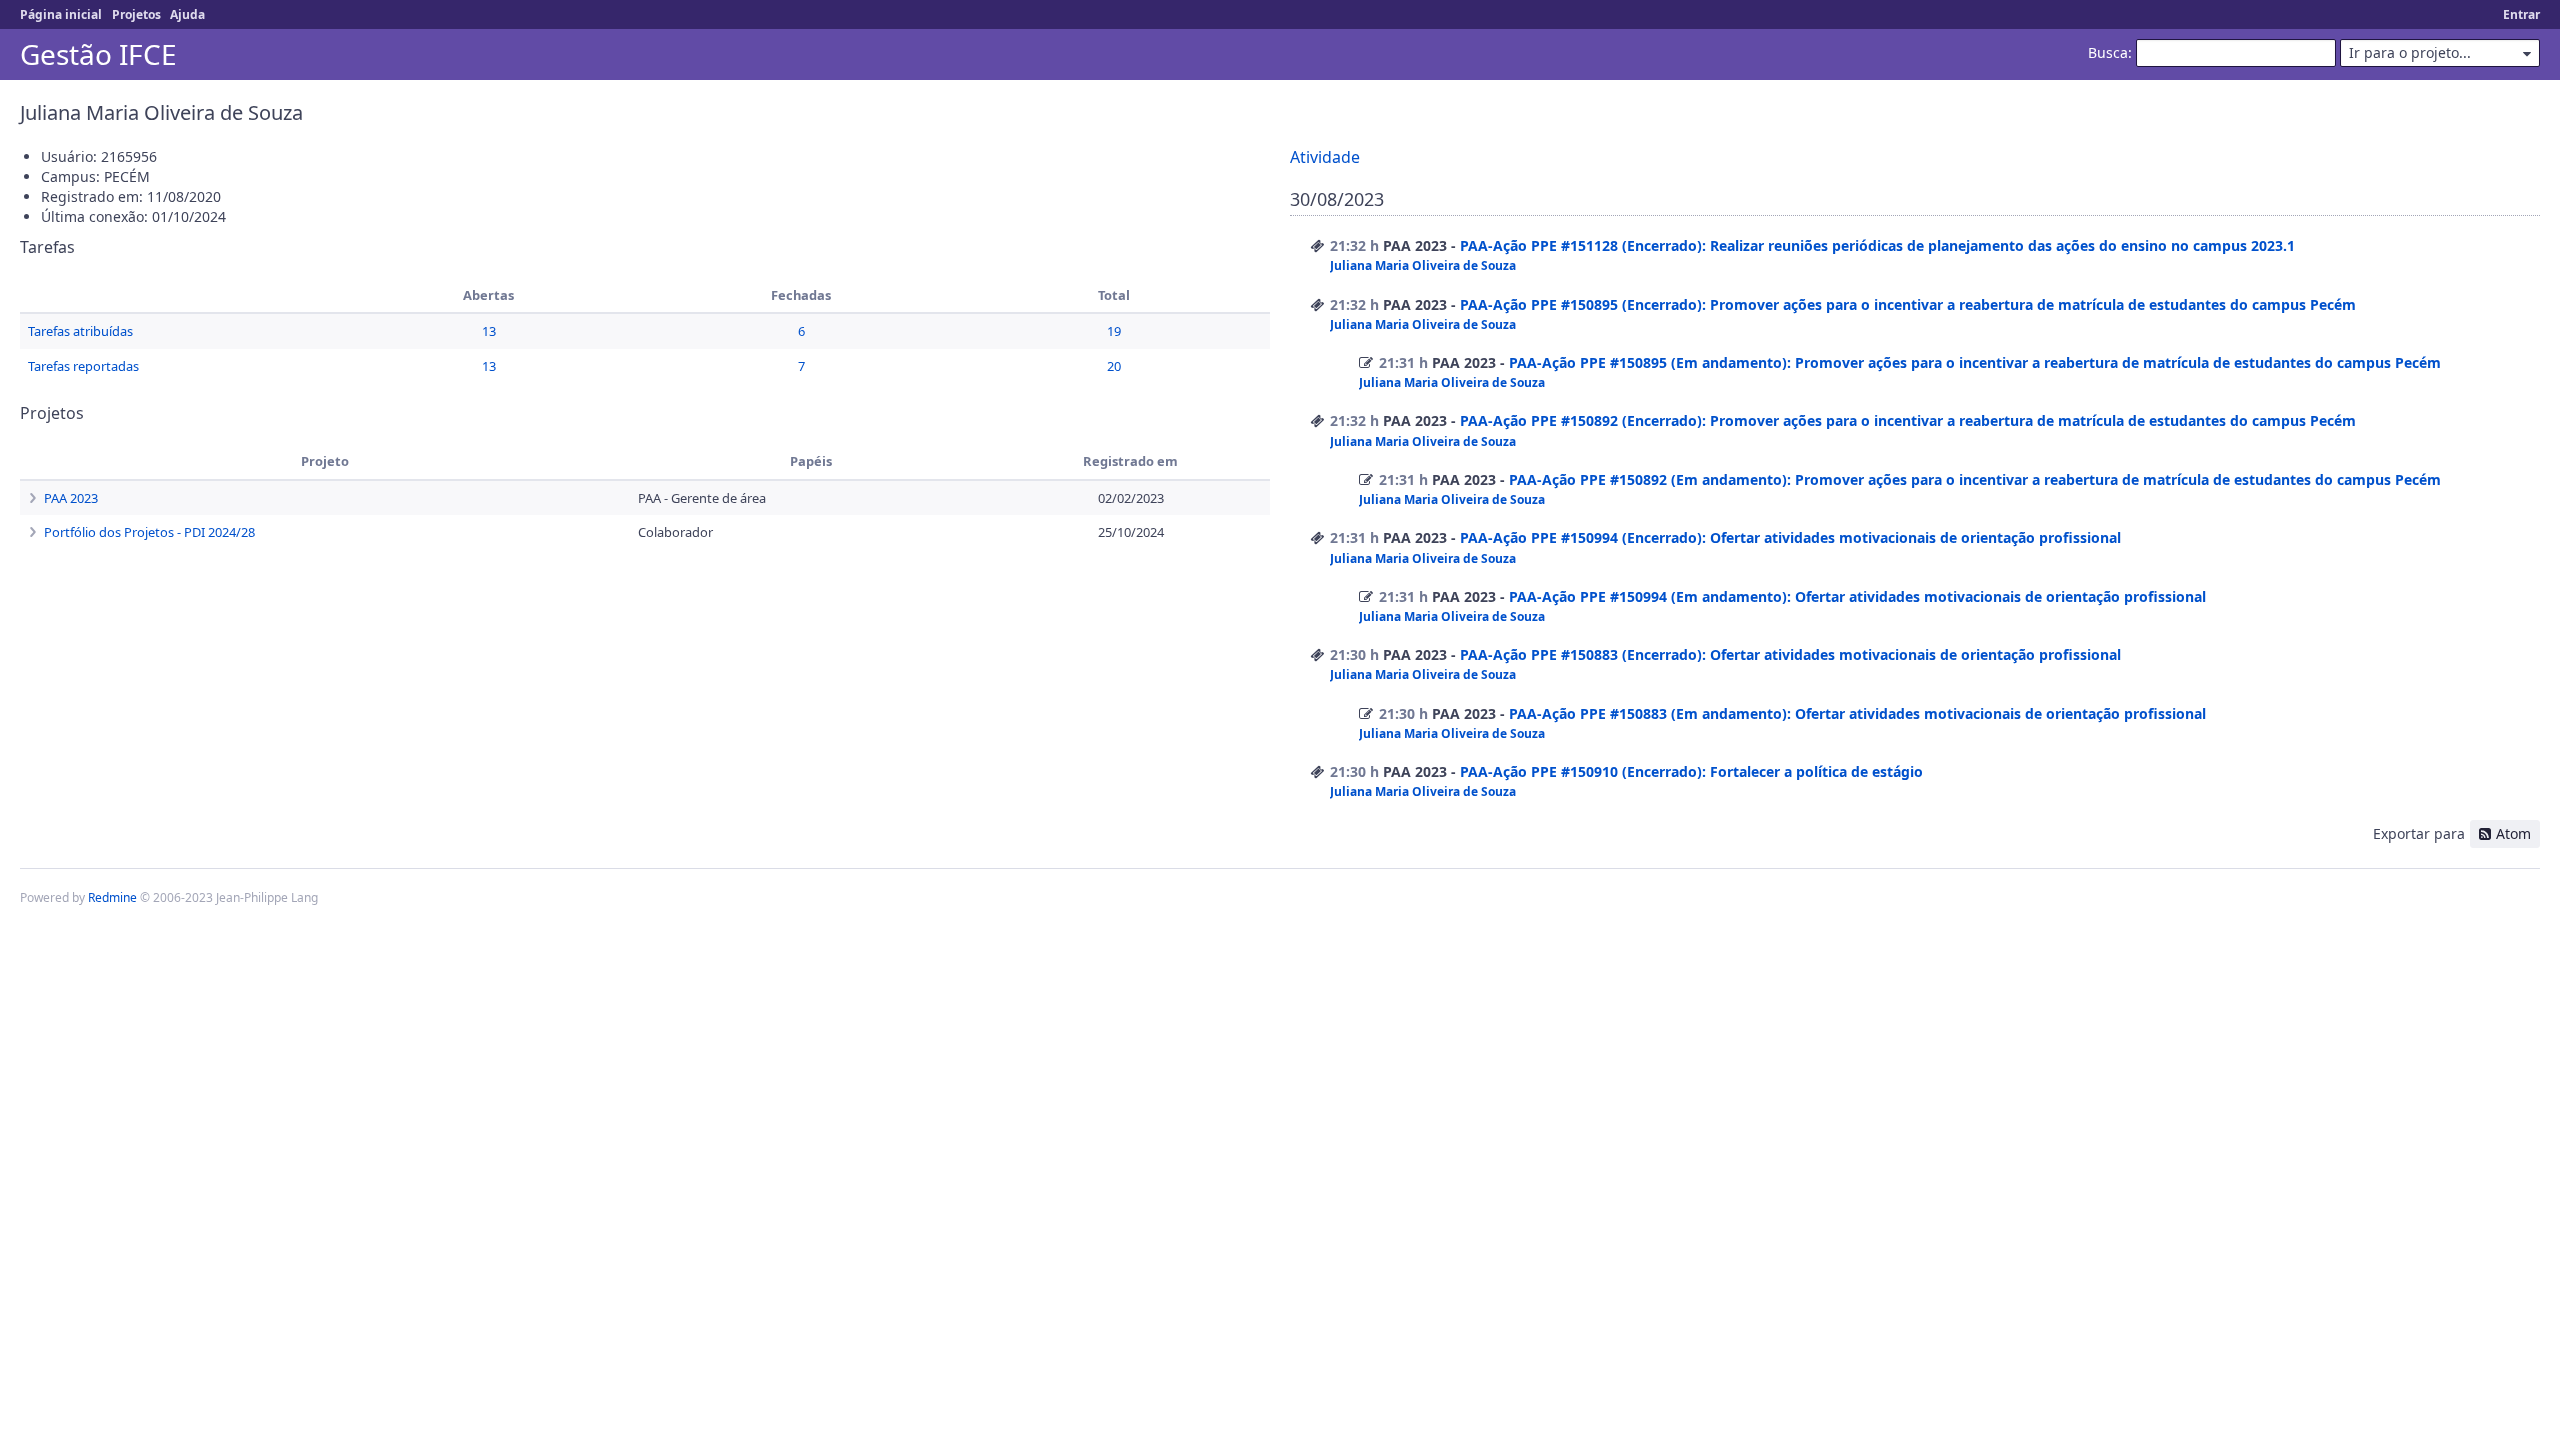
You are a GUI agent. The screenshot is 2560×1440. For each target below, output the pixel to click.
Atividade (1325, 157)
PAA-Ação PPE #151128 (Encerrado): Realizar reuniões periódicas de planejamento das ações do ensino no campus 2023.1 (1877, 245)
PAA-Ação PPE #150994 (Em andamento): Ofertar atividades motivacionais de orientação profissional (1857, 596)
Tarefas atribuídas (80, 331)
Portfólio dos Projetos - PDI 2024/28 (149, 532)
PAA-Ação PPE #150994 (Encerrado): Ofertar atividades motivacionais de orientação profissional (1790, 537)
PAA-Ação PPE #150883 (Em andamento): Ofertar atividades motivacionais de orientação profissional (1857, 713)
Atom (2513, 833)
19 (1114, 331)
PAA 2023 (71, 498)
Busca (2108, 52)
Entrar (2521, 14)
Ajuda (187, 14)
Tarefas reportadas (83, 366)
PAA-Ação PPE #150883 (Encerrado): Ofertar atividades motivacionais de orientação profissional (1790, 654)
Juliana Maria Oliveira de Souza (1423, 265)
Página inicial (61, 14)
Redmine (112, 897)
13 (489, 331)
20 (1114, 366)
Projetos (136, 14)
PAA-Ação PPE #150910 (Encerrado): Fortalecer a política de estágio (1691, 771)
